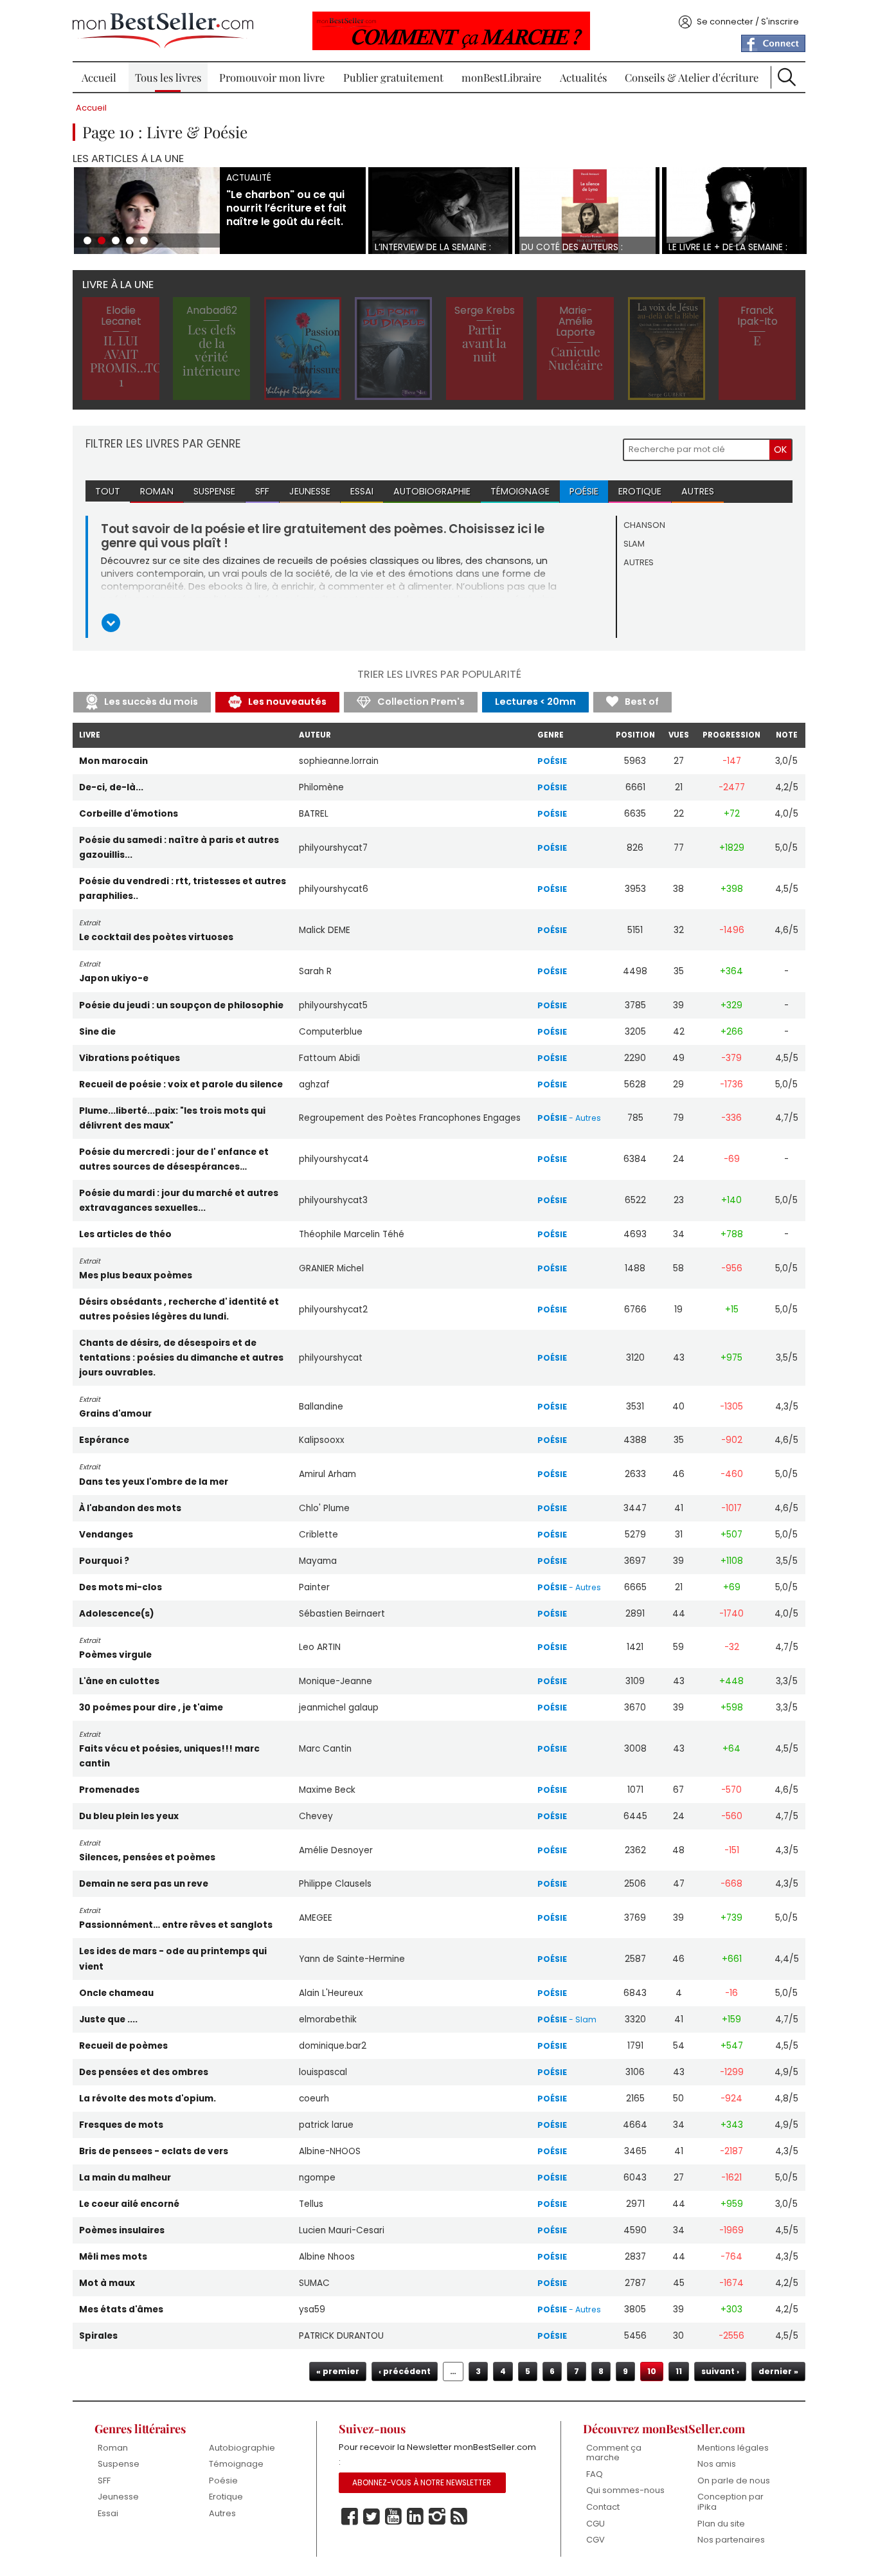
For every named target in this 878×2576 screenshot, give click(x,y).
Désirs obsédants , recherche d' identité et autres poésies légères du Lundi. (179, 1309)
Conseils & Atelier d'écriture (692, 77)
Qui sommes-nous (625, 2490)
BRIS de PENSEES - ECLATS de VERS (154, 2151)
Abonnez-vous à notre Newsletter (422, 2483)
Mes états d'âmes (121, 2309)
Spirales (98, 2336)
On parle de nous (734, 2481)
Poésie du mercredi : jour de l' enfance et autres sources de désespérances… (174, 1159)
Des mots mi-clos (121, 1587)
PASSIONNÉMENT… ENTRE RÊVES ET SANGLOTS (176, 1925)
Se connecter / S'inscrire (748, 22)
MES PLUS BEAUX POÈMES (136, 1275)
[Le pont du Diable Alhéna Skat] (393, 349)
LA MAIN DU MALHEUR (125, 2178)
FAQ (595, 2474)
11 (679, 2371)
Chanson (644, 525)
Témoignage (520, 491)
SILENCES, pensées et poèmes (147, 1857)
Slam (634, 544)
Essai (362, 491)
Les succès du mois (151, 702)
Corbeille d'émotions (129, 814)
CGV (596, 2540)
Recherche (787, 77)
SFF (262, 491)
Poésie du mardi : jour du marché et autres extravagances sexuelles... (179, 1201)
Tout (108, 491)
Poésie (584, 491)
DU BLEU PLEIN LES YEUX (129, 1816)
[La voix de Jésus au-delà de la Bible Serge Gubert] (667, 349)
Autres (698, 491)
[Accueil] (163, 31)
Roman (157, 491)
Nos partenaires (731, 2540)
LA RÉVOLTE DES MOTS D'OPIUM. (148, 2099)
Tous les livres (168, 77)
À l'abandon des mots (130, 1508)
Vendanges (106, 1535)
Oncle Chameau (116, 1993)
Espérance (104, 1440)
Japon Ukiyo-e (114, 978)
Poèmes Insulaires (122, 2230)
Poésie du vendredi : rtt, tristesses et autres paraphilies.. (183, 889)
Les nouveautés (287, 702)
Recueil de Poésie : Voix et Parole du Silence (181, 1084)
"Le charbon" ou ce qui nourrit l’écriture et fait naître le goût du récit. (286, 208)
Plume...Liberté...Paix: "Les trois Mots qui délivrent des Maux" (172, 1118)
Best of (642, 702)
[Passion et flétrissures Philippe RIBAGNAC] (303, 349)
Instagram (437, 2517)
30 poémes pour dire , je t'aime (151, 1708)
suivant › (720, 2371)
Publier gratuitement (393, 77)
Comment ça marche (614, 2453)
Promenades (109, 1790)
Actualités (583, 77)
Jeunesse (310, 491)
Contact (603, 2507)
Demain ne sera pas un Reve (144, 1884)
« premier (338, 2371)
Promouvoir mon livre (272, 77)
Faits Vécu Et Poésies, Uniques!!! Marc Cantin (169, 1756)
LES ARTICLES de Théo (125, 1234)
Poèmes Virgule (115, 1655)
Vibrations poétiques (130, 1058)
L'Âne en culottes (119, 1681)
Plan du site (721, 2524)
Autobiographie (432, 491)
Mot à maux (107, 2283)
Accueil (99, 77)
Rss (459, 2517)
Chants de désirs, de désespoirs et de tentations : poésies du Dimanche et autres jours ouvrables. (181, 1358)
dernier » (778, 2371)
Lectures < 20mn (535, 702)
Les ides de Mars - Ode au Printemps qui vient (173, 1959)
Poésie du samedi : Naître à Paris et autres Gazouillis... (179, 848)
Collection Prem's (421, 702)
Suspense (214, 491)
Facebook (350, 2517)
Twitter (372, 2517)
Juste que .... (108, 2019)
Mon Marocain (113, 761)
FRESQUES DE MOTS (121, 2125)
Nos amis (717, 2464)
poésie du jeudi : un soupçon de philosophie (181, 1005)
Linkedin (415, 2517)
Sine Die (97, 1032)
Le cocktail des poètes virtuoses (156, 937)
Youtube (393, 2517)
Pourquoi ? (104, 1561)
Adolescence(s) (117, 1614)
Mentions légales (733, 2448)
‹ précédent (405, 2371)
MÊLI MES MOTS (113, 2257)
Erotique (640, 491)
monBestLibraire (501, 77)
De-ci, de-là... (111, 787)
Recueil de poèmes (123, 2046)
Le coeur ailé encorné (129, 2204)
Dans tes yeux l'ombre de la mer (154, 1482)
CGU (596, 2524)
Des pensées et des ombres (144, 2072)
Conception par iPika (730, 2502)
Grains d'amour (115, 1414)
